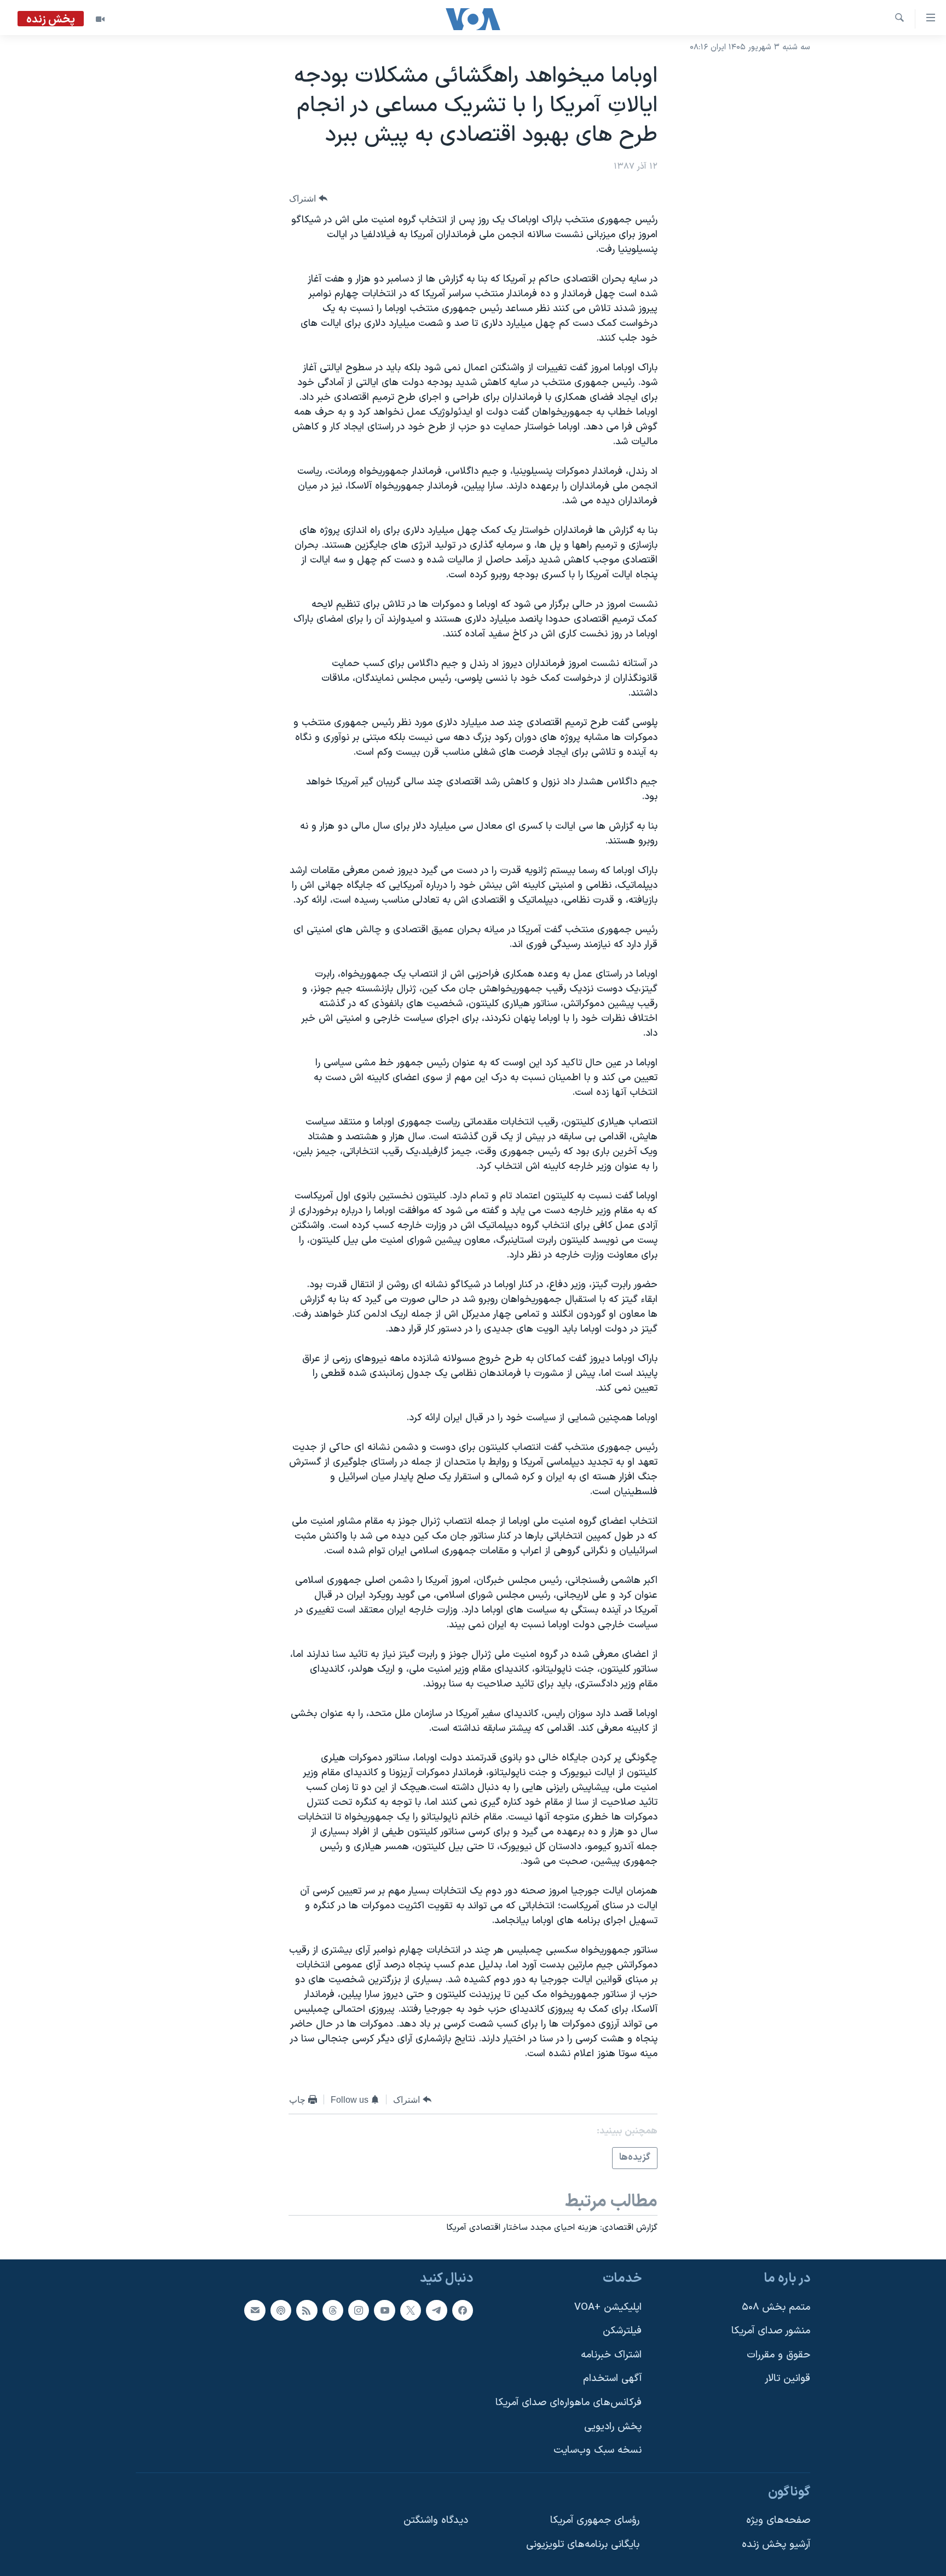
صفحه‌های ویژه (778, 2520)
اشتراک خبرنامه (611, 2355)
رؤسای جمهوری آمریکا (595, 2520)
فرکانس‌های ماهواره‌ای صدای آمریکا (569, 2403)
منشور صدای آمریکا (771, 2331)
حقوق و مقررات (778, 2355)
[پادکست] (281, 2310)
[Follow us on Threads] (333, 2310)
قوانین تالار (788, 2379)
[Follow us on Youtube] (384, 2310)
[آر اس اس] (307, 2310)
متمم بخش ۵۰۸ (776, 2307)
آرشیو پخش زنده (776, 2545)
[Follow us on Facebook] (463, 2310)
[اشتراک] (255, 2310)
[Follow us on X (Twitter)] (411, 2310)
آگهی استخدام (612, 2379)
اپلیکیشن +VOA (608, 2307)
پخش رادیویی (613, 2426)
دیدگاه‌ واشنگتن (436, 2520)
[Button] (308, 199)
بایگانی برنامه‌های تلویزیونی (583, 2545)
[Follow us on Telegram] (436, 2310)
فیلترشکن (622, 2331)
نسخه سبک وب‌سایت (598, 2450)
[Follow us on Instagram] (359, 2310)
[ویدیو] (100, 19)
